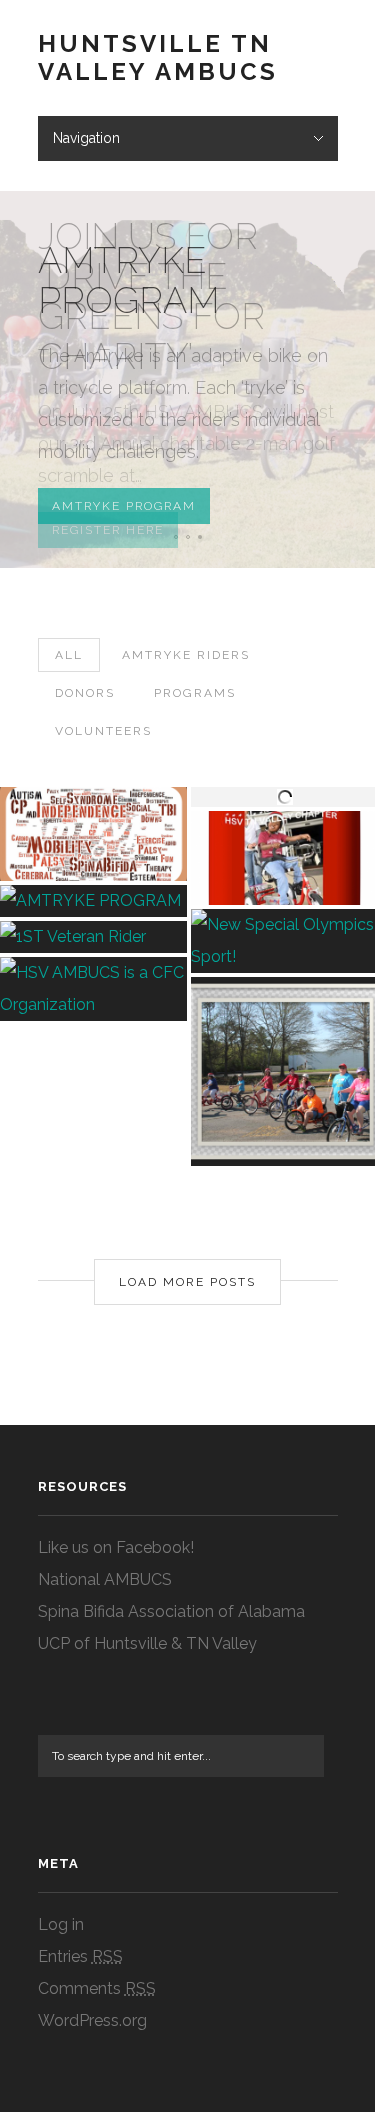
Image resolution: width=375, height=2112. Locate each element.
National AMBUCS (105, 1579)
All (69, 655)
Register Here (108, 530)
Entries (80, 1956)
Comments (97, 1988)
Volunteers (103, 731)
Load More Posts (187, 1282)
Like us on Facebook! (116, 1547)
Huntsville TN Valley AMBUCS (158, 58)
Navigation (86, 138)
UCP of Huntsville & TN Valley (147, 1643)
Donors (85, 693)
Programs (195, 693)
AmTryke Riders (186, 655)
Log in (61, 1924)
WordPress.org (92, 2020)
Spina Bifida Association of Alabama (171, 1611)
